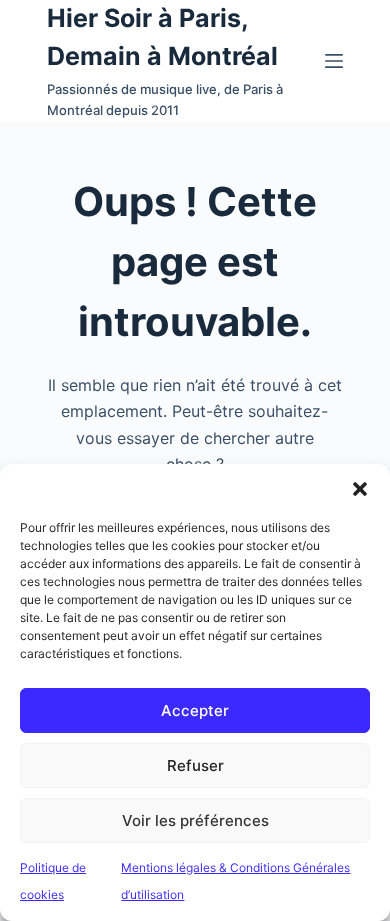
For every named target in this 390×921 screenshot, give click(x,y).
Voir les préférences (195, 820)
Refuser (195, 765)
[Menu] (334, 61)
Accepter (195, 710)
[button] (360, 489)
